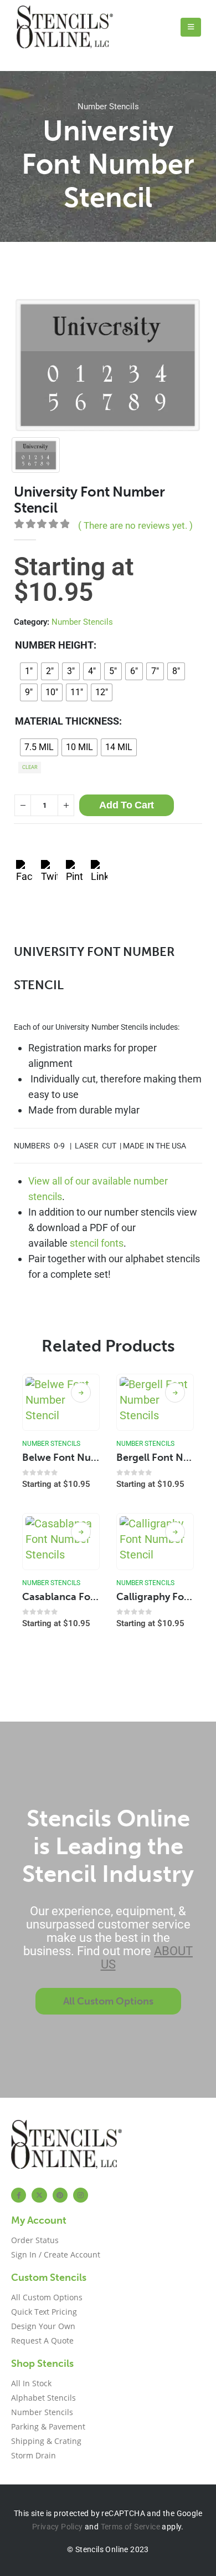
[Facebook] (19, 2195)
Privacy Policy (58, 2527)
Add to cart (127, 805)
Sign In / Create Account (56, 2254)
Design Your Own (43, 2326)
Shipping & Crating (46, 2441)
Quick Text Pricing (44, 2312)
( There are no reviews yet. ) (135, 525)
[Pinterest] (60, 2195)
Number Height (54, 645)
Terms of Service (130, 2527)
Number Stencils (108, 107)
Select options (81, 1393)
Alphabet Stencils (43, 2398)
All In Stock (31, 2383)
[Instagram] (81, 2195)
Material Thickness (67, 721)
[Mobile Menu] (191, 27)
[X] (39, 2195)
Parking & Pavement (48, 2426)
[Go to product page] (61, 1403)
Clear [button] (30, 767)
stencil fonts (97, 1243)
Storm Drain (34, 2455)
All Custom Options (47, 2297)
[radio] (29, 671)
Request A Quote (42, 2340)
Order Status (35, 2240)
